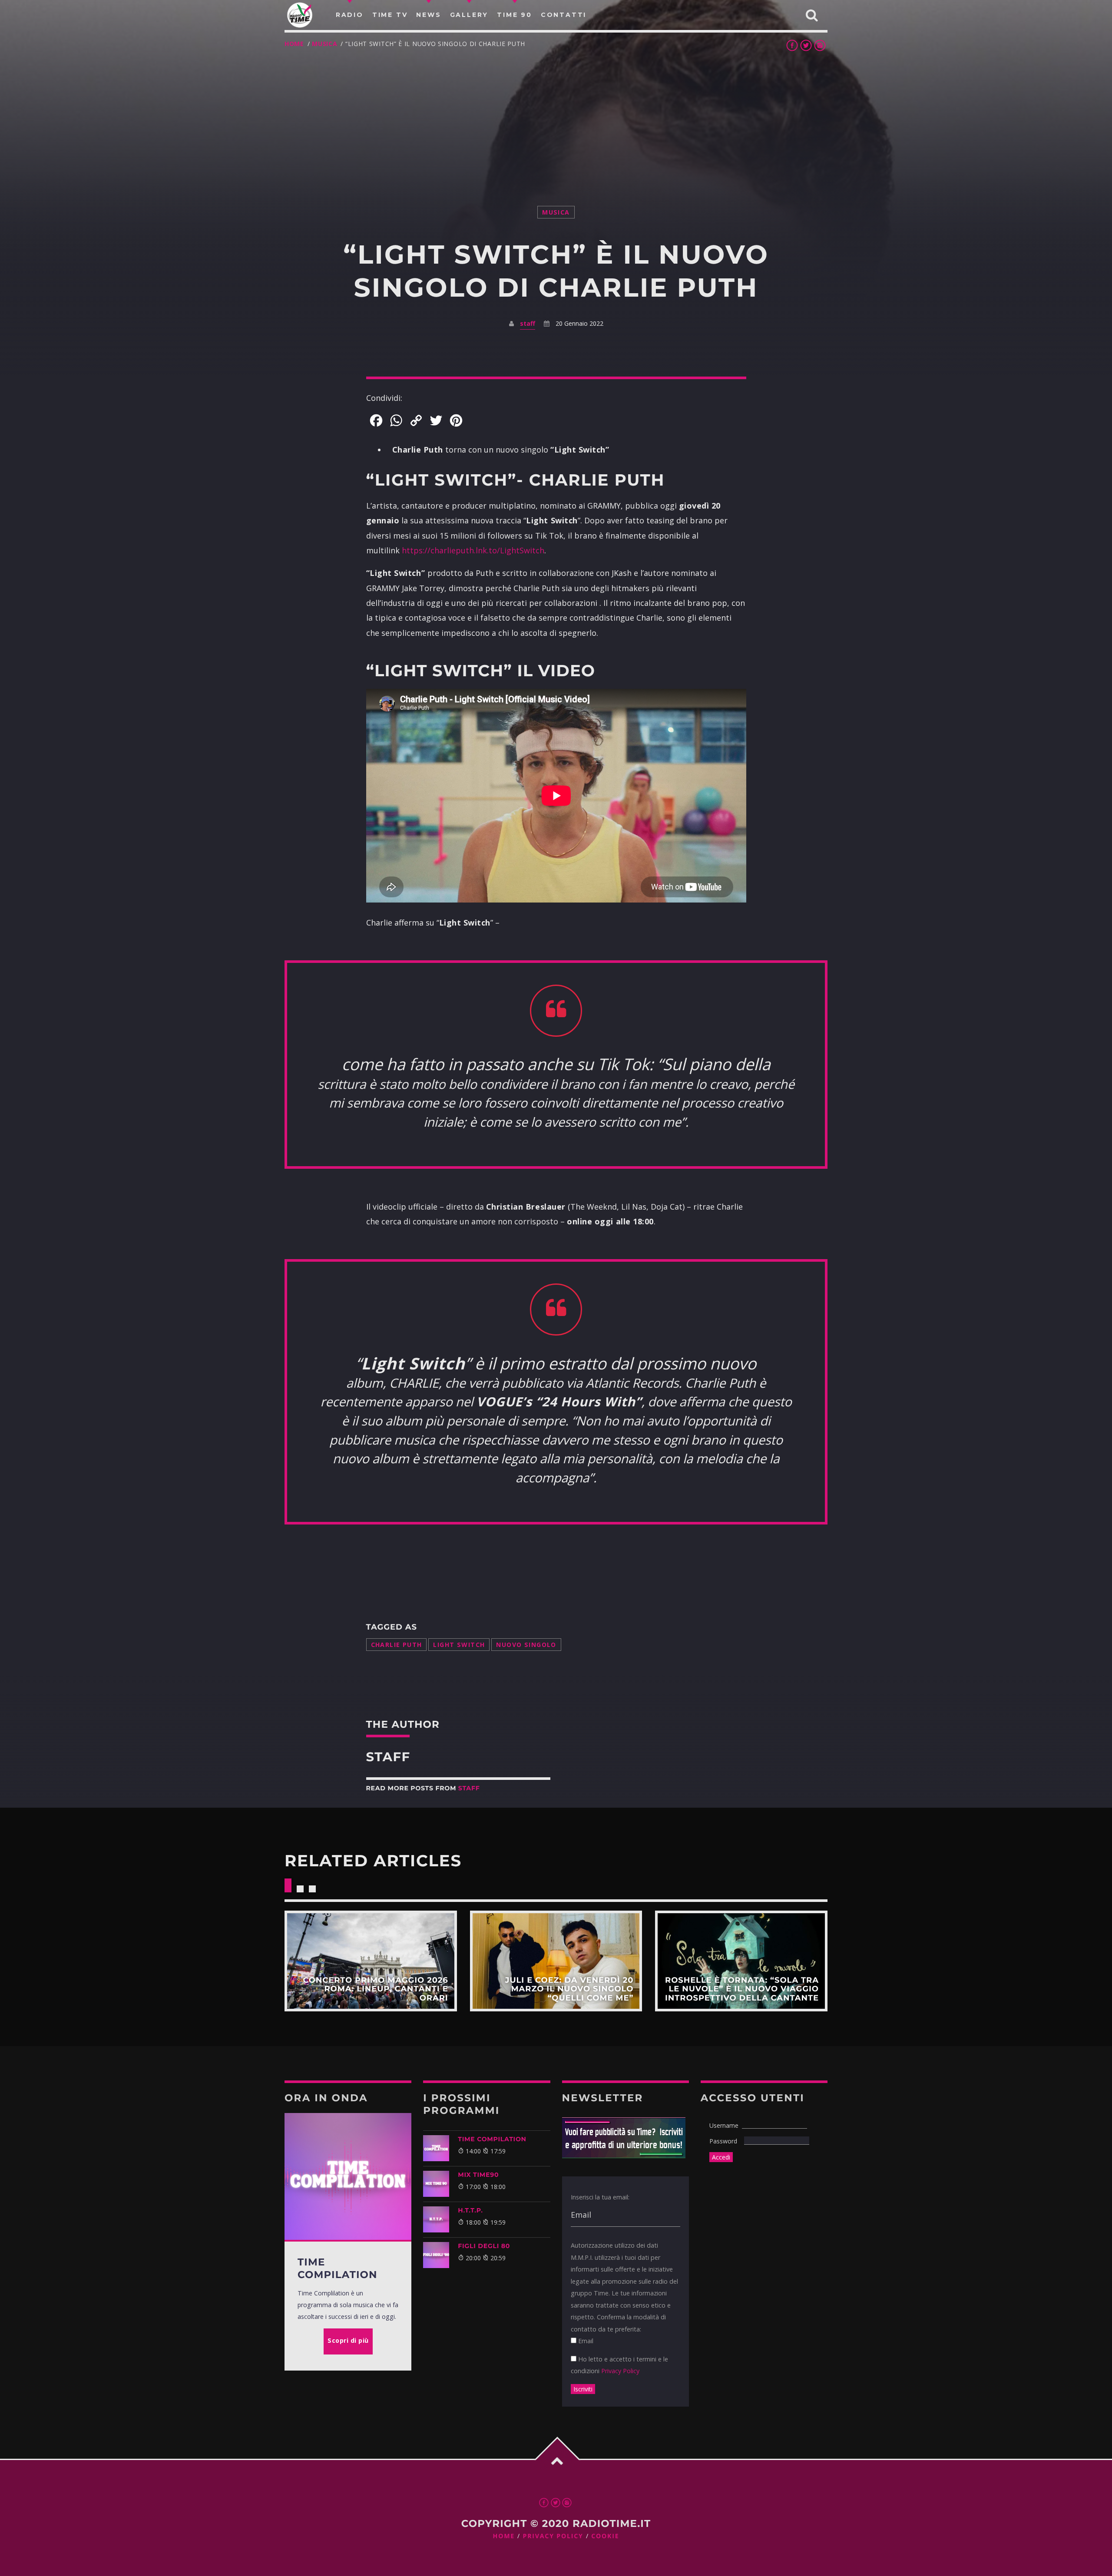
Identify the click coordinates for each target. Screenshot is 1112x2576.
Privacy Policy (620, 2371)
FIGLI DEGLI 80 (484, 2246)
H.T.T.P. (470, 2210)
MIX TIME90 (478, 2175)
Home (294, 44)
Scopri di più (371, 1961)
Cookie (605, 2536)
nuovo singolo (526, 1645)
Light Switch (459, 1645)
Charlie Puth (397, 1645)
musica (324, 44)
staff (528, 323)
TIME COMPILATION (492, 2139)
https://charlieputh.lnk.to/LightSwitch (473, 550)
